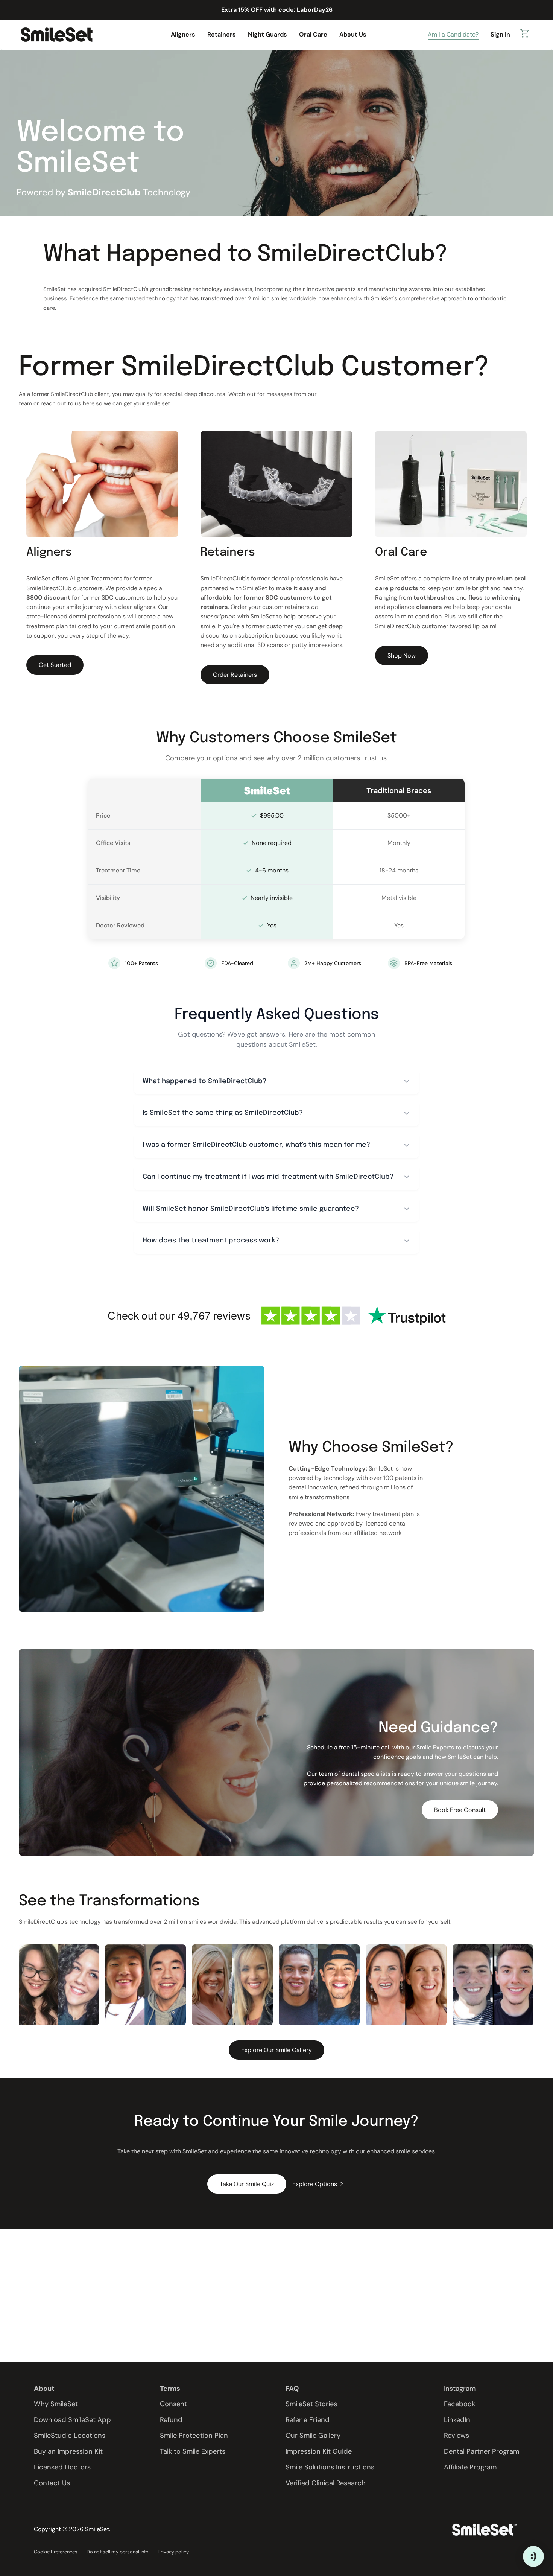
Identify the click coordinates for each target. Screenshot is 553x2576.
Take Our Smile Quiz (247, 2184)
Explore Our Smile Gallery (276, 2050)
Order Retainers (235, 675)
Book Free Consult (460, 1810)
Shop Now (402, 655)
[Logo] (56, 34)
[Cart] (525, 35)
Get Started (55, 665)
